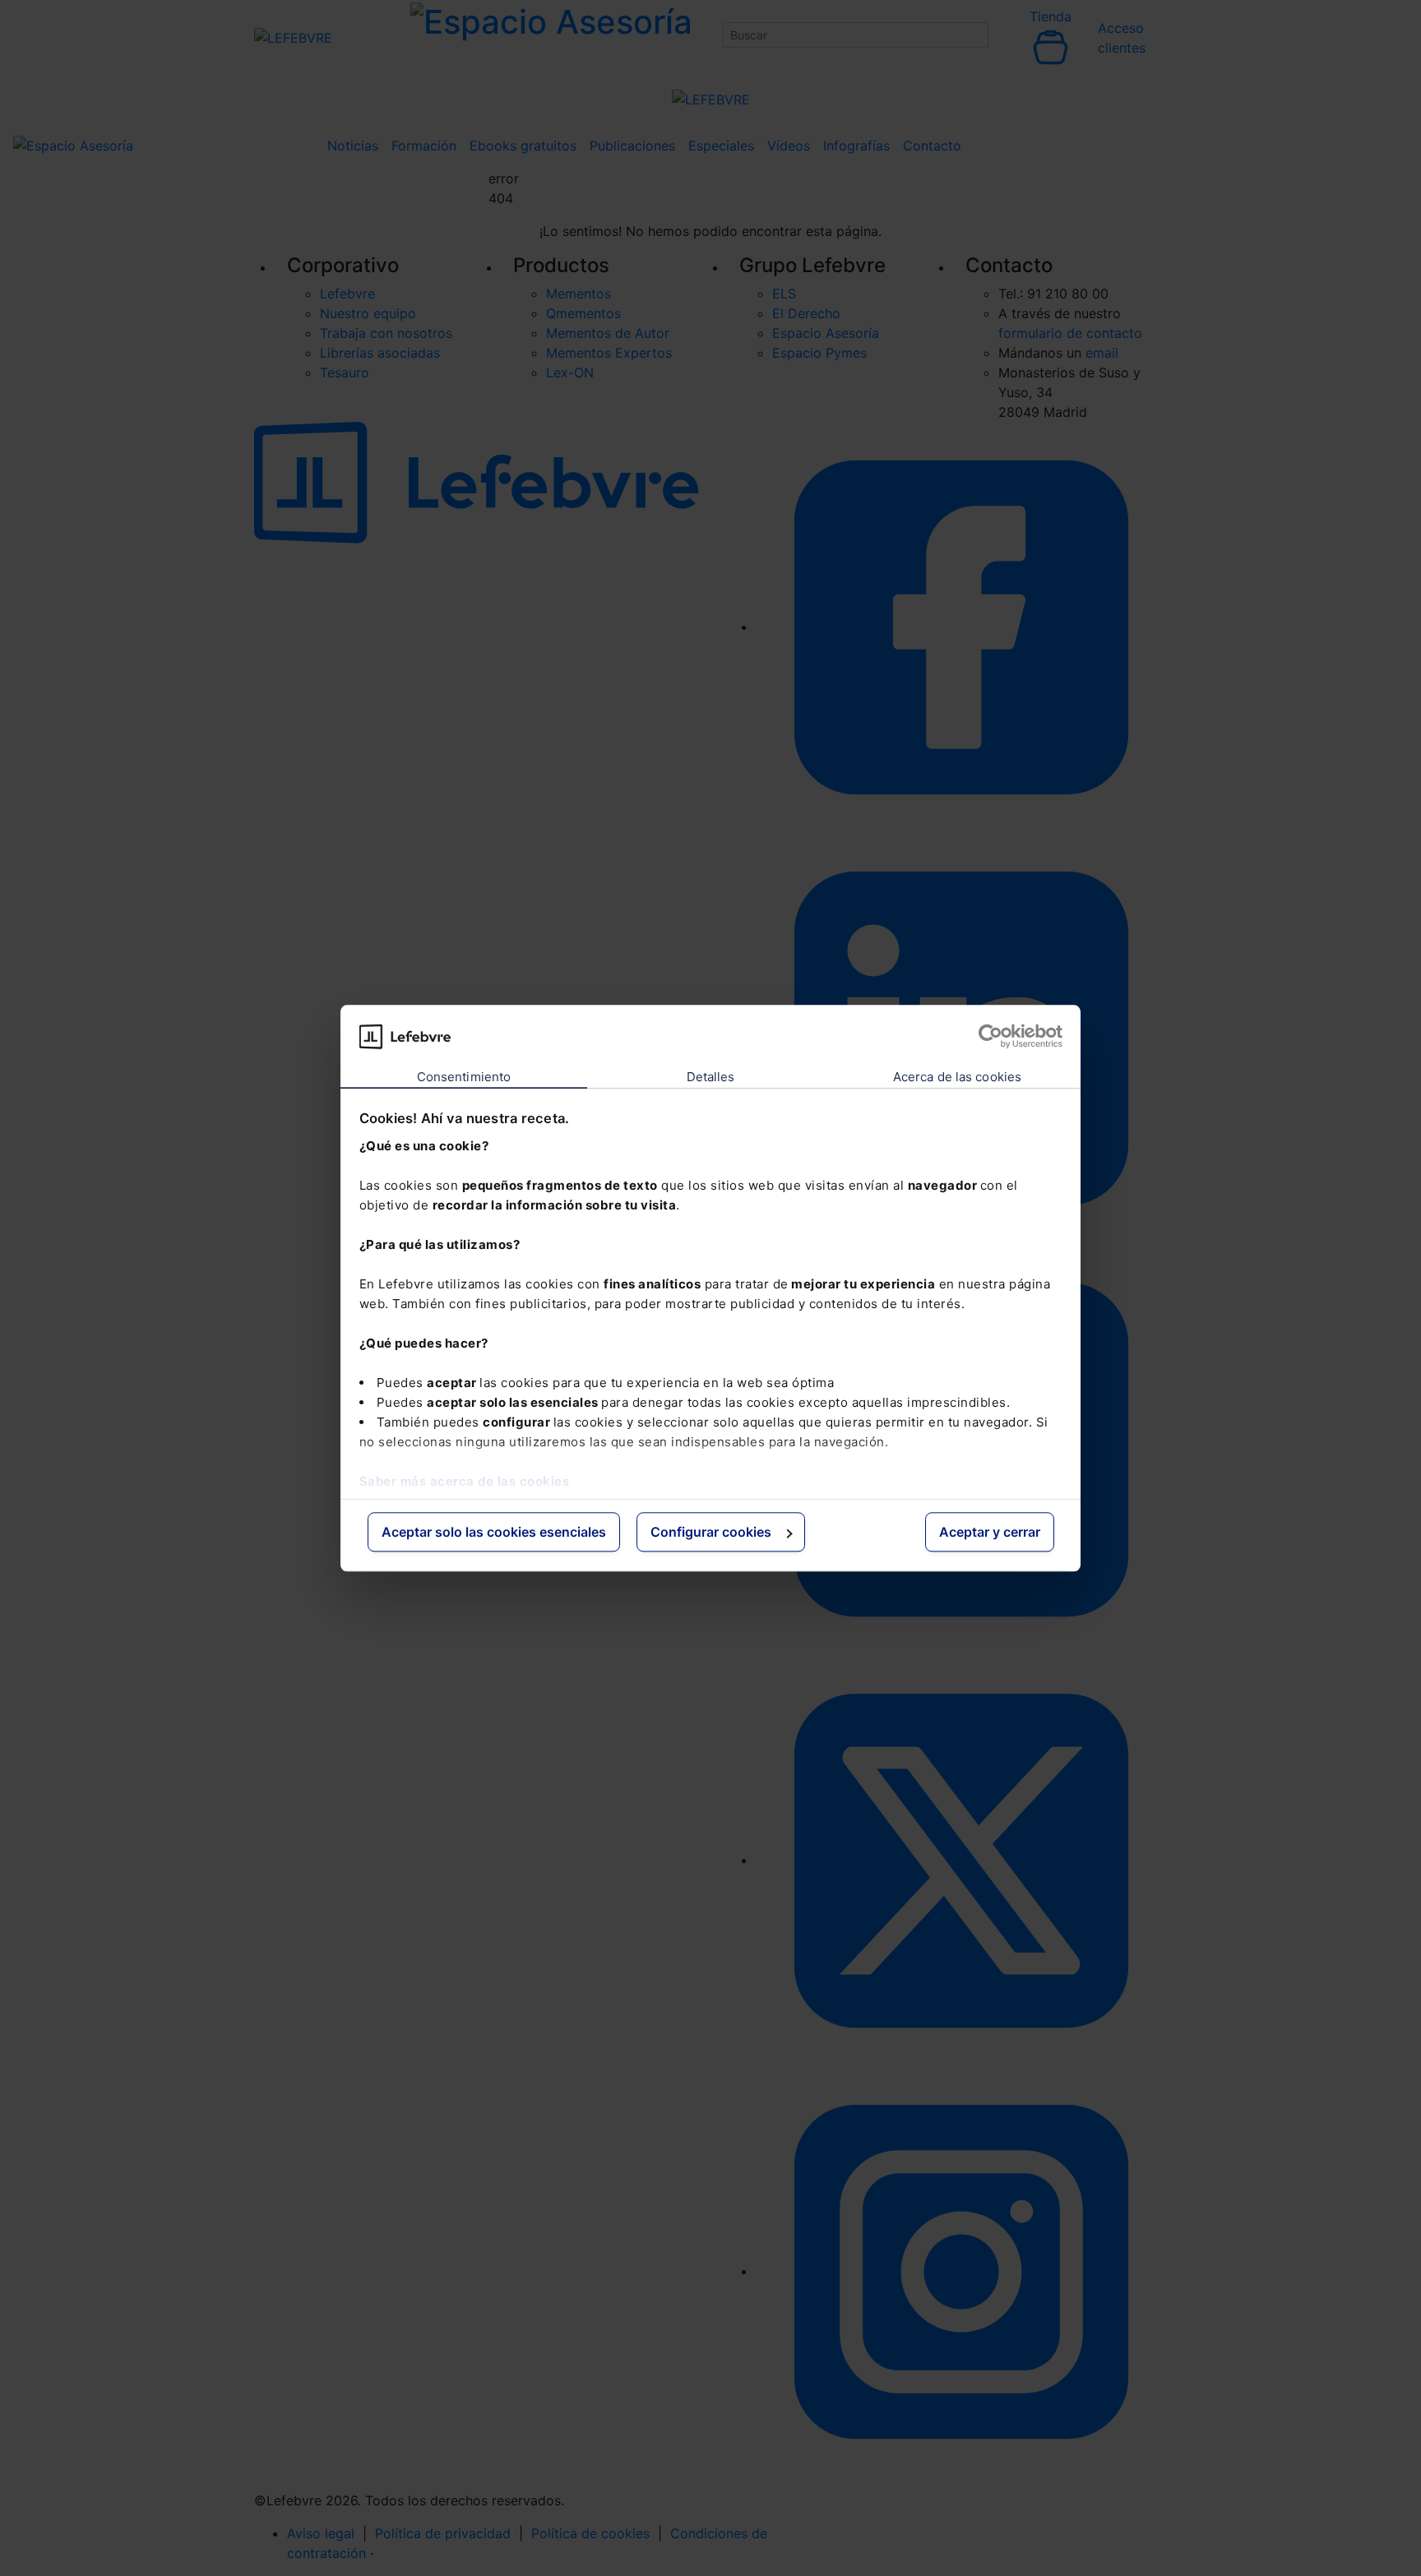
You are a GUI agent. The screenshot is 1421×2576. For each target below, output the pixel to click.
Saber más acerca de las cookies (465, 1481)
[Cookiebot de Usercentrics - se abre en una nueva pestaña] (991, 1036)
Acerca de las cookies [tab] (957, 1078)
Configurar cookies (711, 1533)
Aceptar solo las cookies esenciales (494, 1533)
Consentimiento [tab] (464, 1078)
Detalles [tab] (711, 1078)
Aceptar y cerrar (990, 1533)
